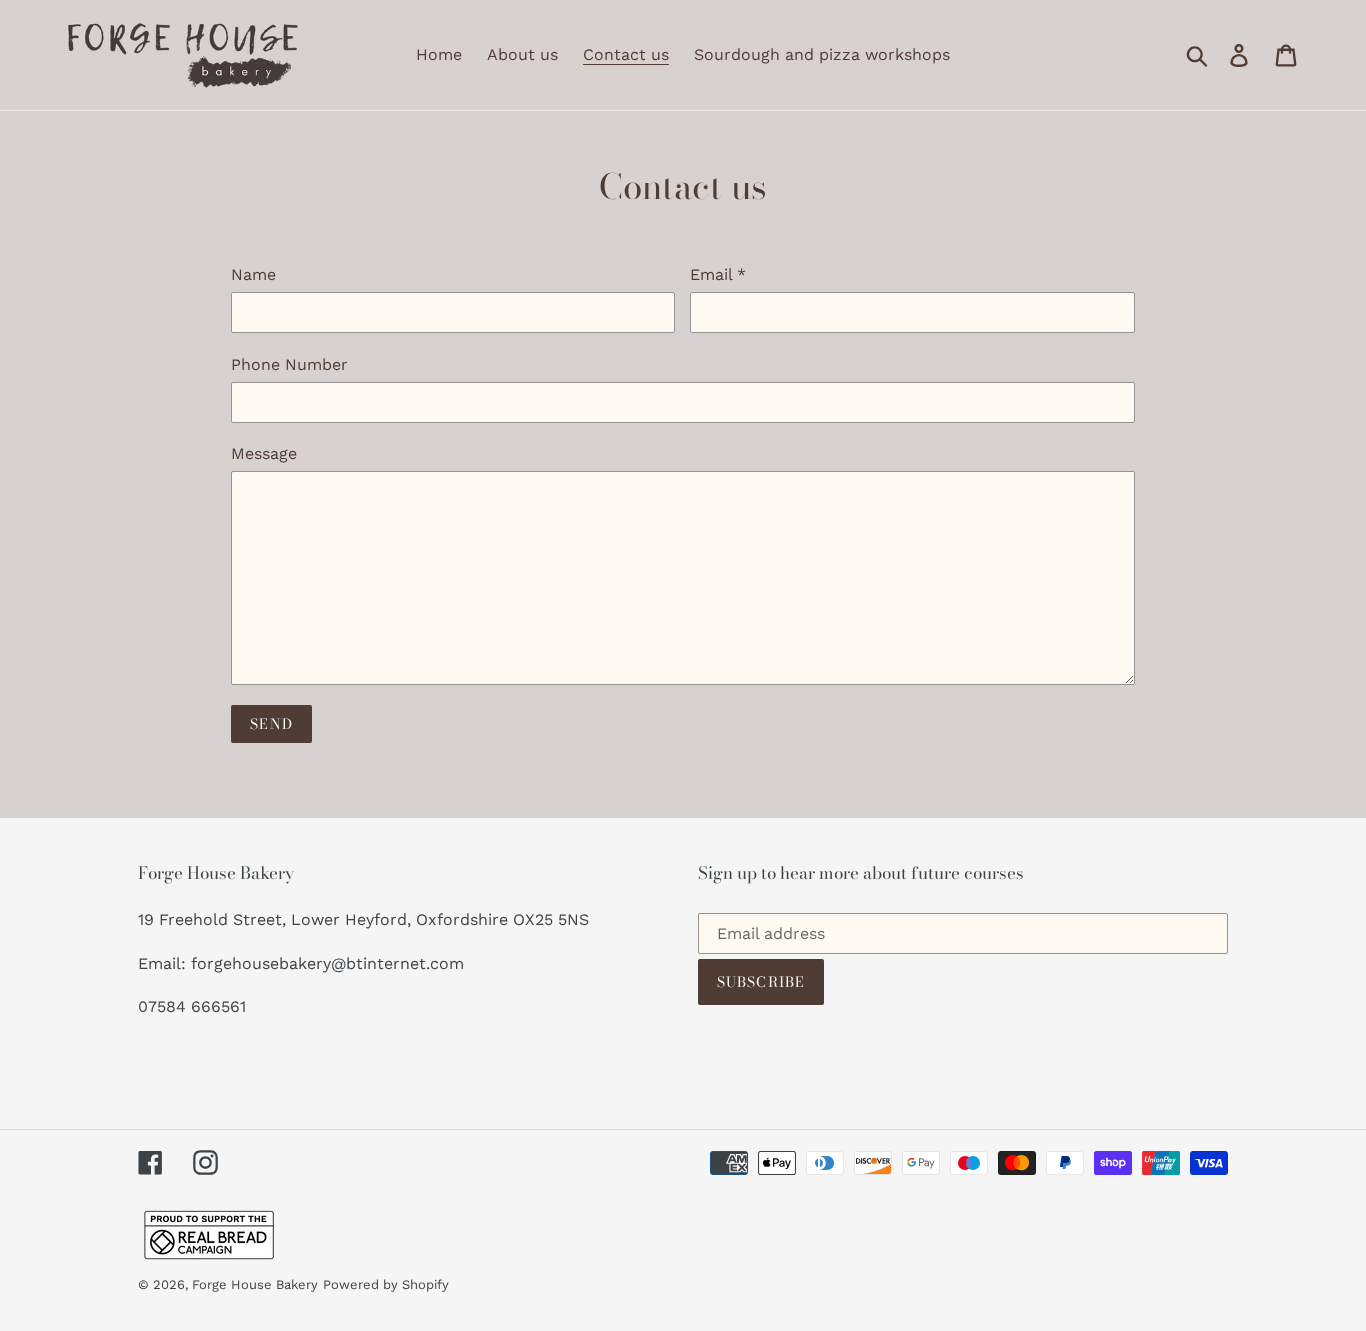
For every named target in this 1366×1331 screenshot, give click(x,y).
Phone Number (289, 364)
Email (718, 274)
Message (264, 453)
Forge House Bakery (255, 1284)
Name (253, 274)
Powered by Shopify (386, 1284)
